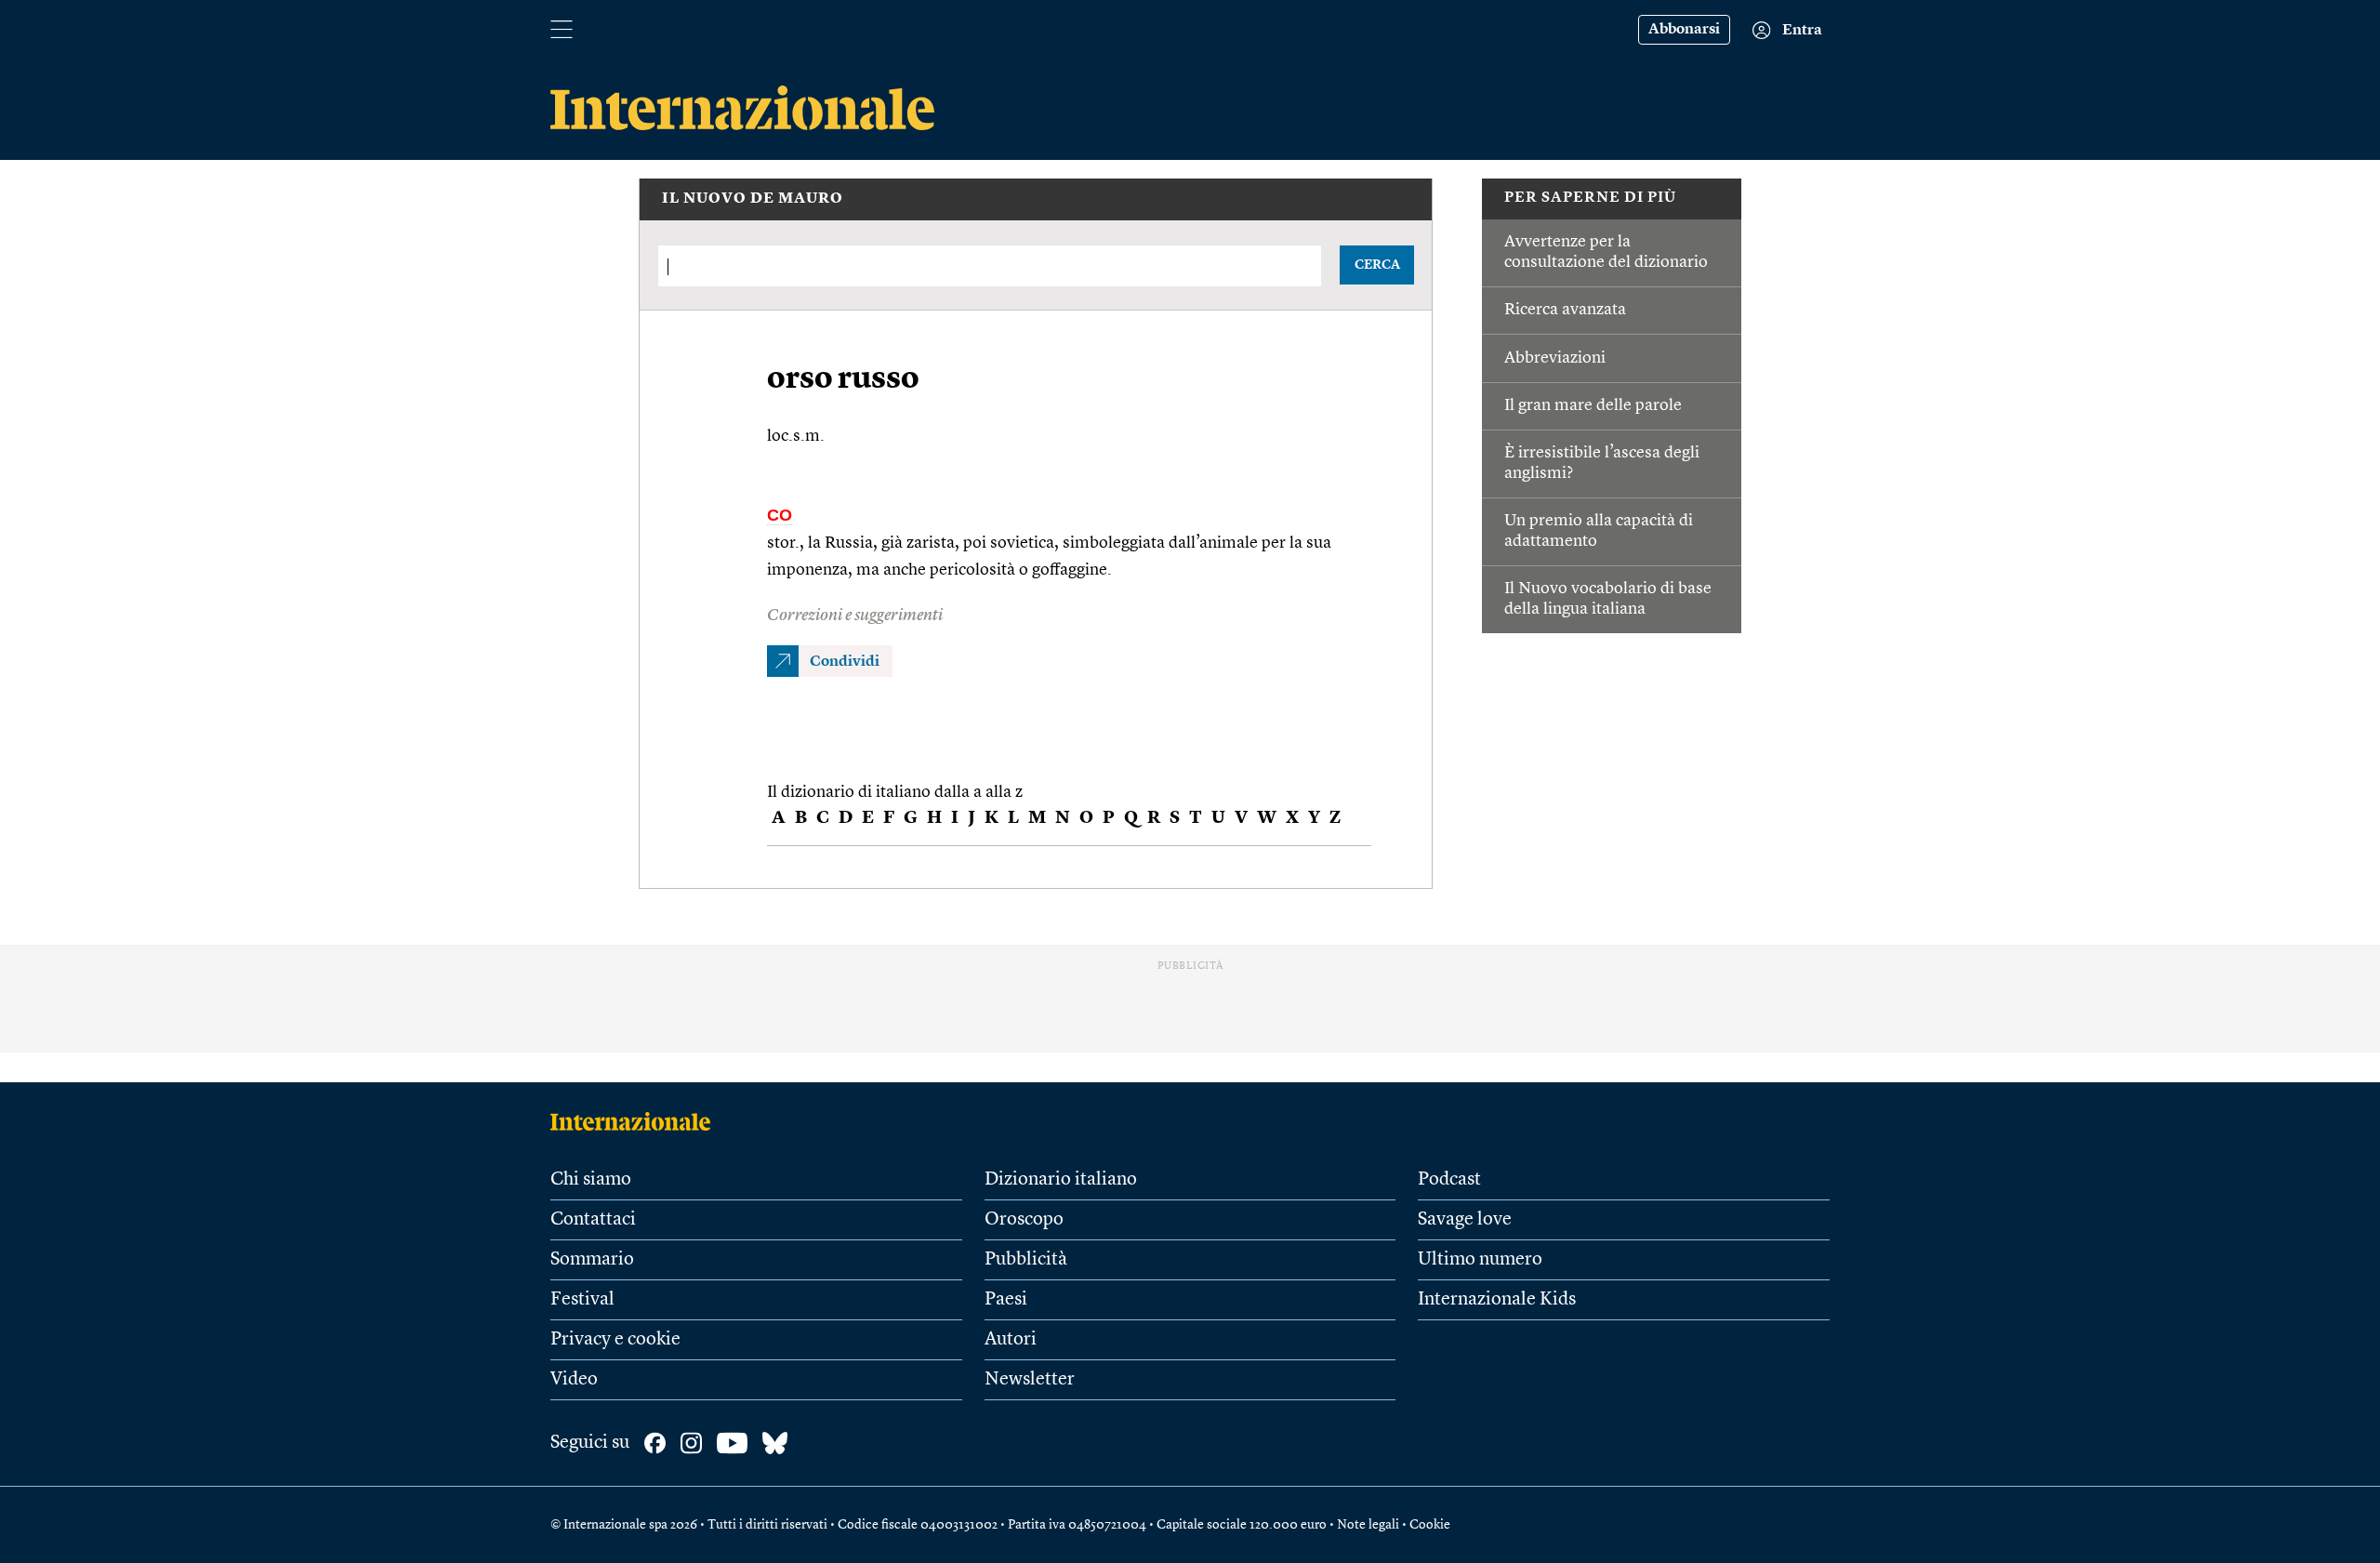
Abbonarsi (1684, 30)
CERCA (1377, 265)
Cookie (1430, 1525)
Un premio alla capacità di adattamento (1599, 531)
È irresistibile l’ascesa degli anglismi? (1602, 463)
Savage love (1465, 1220)
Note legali (1368, 1525)
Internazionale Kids (1497, 1300)
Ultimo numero (1480, 1260)
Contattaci (593, 1220)
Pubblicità (1026, 1260)
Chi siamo (591, 1180)
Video (574, 1380)
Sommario (592, 1260)
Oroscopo (1024, 1220)
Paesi (1006, 1300)
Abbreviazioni (1555, 358)
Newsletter (1030, 1380)
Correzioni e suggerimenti (855, 616)
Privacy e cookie (615, 1340)
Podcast (1449, 1180)
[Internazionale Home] (636, 1121)
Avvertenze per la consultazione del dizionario (1606, 252)
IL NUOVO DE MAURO (753, 199)
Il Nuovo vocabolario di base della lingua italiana (1608, 599)
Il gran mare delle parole (1593, 405)
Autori (1011, 1340)
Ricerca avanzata (1565, 310)
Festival (582, 1300)
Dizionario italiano (1061, 1180)
